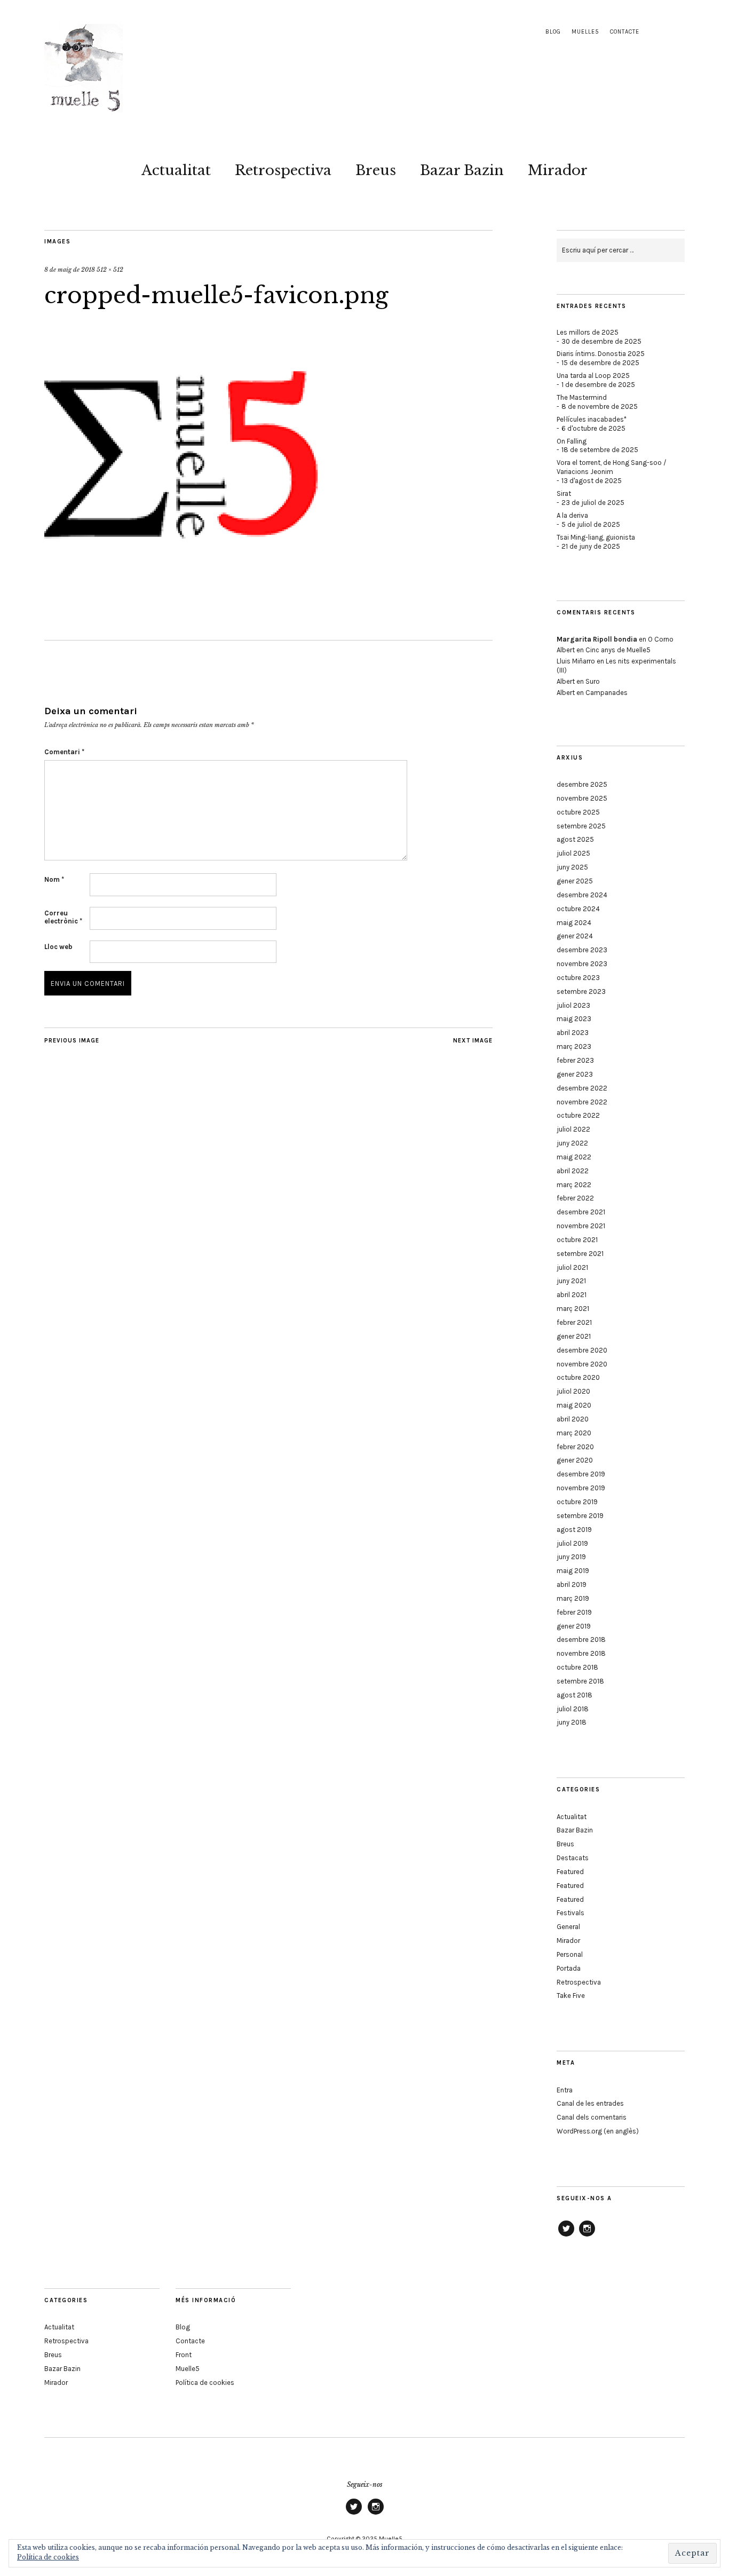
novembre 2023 (582, 964)
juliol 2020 (573, 1391)
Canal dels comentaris (592, 2117)
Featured (570, 1872)
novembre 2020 (582, 1364)
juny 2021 (571, 1281)
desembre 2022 (582, 1088)
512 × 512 (110, 270)
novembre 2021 (581, 1226)
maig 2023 (574, 1019)
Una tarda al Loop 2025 (593, 376)
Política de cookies (205, 2383)
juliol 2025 (573, 853)
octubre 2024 (578, 909)
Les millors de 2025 (588, 332)
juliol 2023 (573, 1005)
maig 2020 (574, 1405)
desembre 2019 (581, 1474)
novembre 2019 (581, 1488)
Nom (54, 879)
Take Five (571, 1996)
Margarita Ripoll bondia (597, 639)
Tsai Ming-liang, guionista (596, 537)
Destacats (573, 1858)
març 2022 (574, 1185)
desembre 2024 (582, 895)
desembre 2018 (581, 1639)
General (568, 1927)
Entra (565, 2090)
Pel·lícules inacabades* (592, 419)
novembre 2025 (582, 798)
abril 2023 (573, 1033)
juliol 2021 (572, 1267)
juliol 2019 (572, 1543)
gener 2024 (575, 936)
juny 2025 (572, 867)
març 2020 (574, 1433)
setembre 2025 (581, 826)
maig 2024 (574, 923)
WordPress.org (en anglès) (598, 2131)
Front (184, 2355)
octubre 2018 (577, 1667)
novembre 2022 (582, 1102)
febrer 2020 (575, 1447)
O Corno (661, 639)
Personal (570, 1954)
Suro (593, 681)
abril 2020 (573, 1419)
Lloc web (58, 947)
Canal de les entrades (590, 2103)
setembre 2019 (580, 1516)
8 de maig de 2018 (70, 270)
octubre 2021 (577, 1240)
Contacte (625, 32)
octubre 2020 (578, 1377)
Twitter (566, 2236)
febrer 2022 (575, 1198)
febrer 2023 (575, 1060)
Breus (376, 170)
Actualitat (176, 170)
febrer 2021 (574, 1322)
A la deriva (572, 515)
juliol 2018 (573, 1709)
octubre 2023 (578, 978)
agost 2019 (574, 1530)
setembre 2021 (580, 1254)
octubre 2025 (578, 812)
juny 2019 (571, 1557)
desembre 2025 (582, 784)
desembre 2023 (582, 950)
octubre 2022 (578, 1115)
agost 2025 (575, 839)
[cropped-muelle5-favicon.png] (181, 589)
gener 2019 (574, 1626)
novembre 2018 (581, 1653)
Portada (569, 1968)
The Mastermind (582, 397)
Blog (553, 32)
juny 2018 (572, 1722)
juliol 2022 (573, 1129)
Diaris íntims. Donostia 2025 (601, 354)
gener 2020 (575, 1460)
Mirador (558, 170)
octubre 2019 (577, 1502)
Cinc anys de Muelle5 (618, 650)
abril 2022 (573, 1171)
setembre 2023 (581, 991)
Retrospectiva (283, 170)
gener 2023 (575, 1074)
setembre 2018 (580, 1681)
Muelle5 (585, 32)
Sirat (564, 493)
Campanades (607, 693)
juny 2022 (572, 1143)
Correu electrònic (63, 917)
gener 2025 (575, 881)
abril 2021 (572, 1295)
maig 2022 (574, 1157)
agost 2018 (575, 1695)
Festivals (570, 1913)
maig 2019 (573, 1571)
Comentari (64, 752)
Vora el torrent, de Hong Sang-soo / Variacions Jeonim (612, 467)
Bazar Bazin (462, 170)
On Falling (572, 441)
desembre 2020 (582, 1350)
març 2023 (574, 1046)
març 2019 (573, 1598)
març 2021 (573, 1309)
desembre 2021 (581, 1212)
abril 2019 (572, 1585)
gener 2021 (574, 1336)
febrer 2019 (574, 1612)
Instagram (587, 2236)
